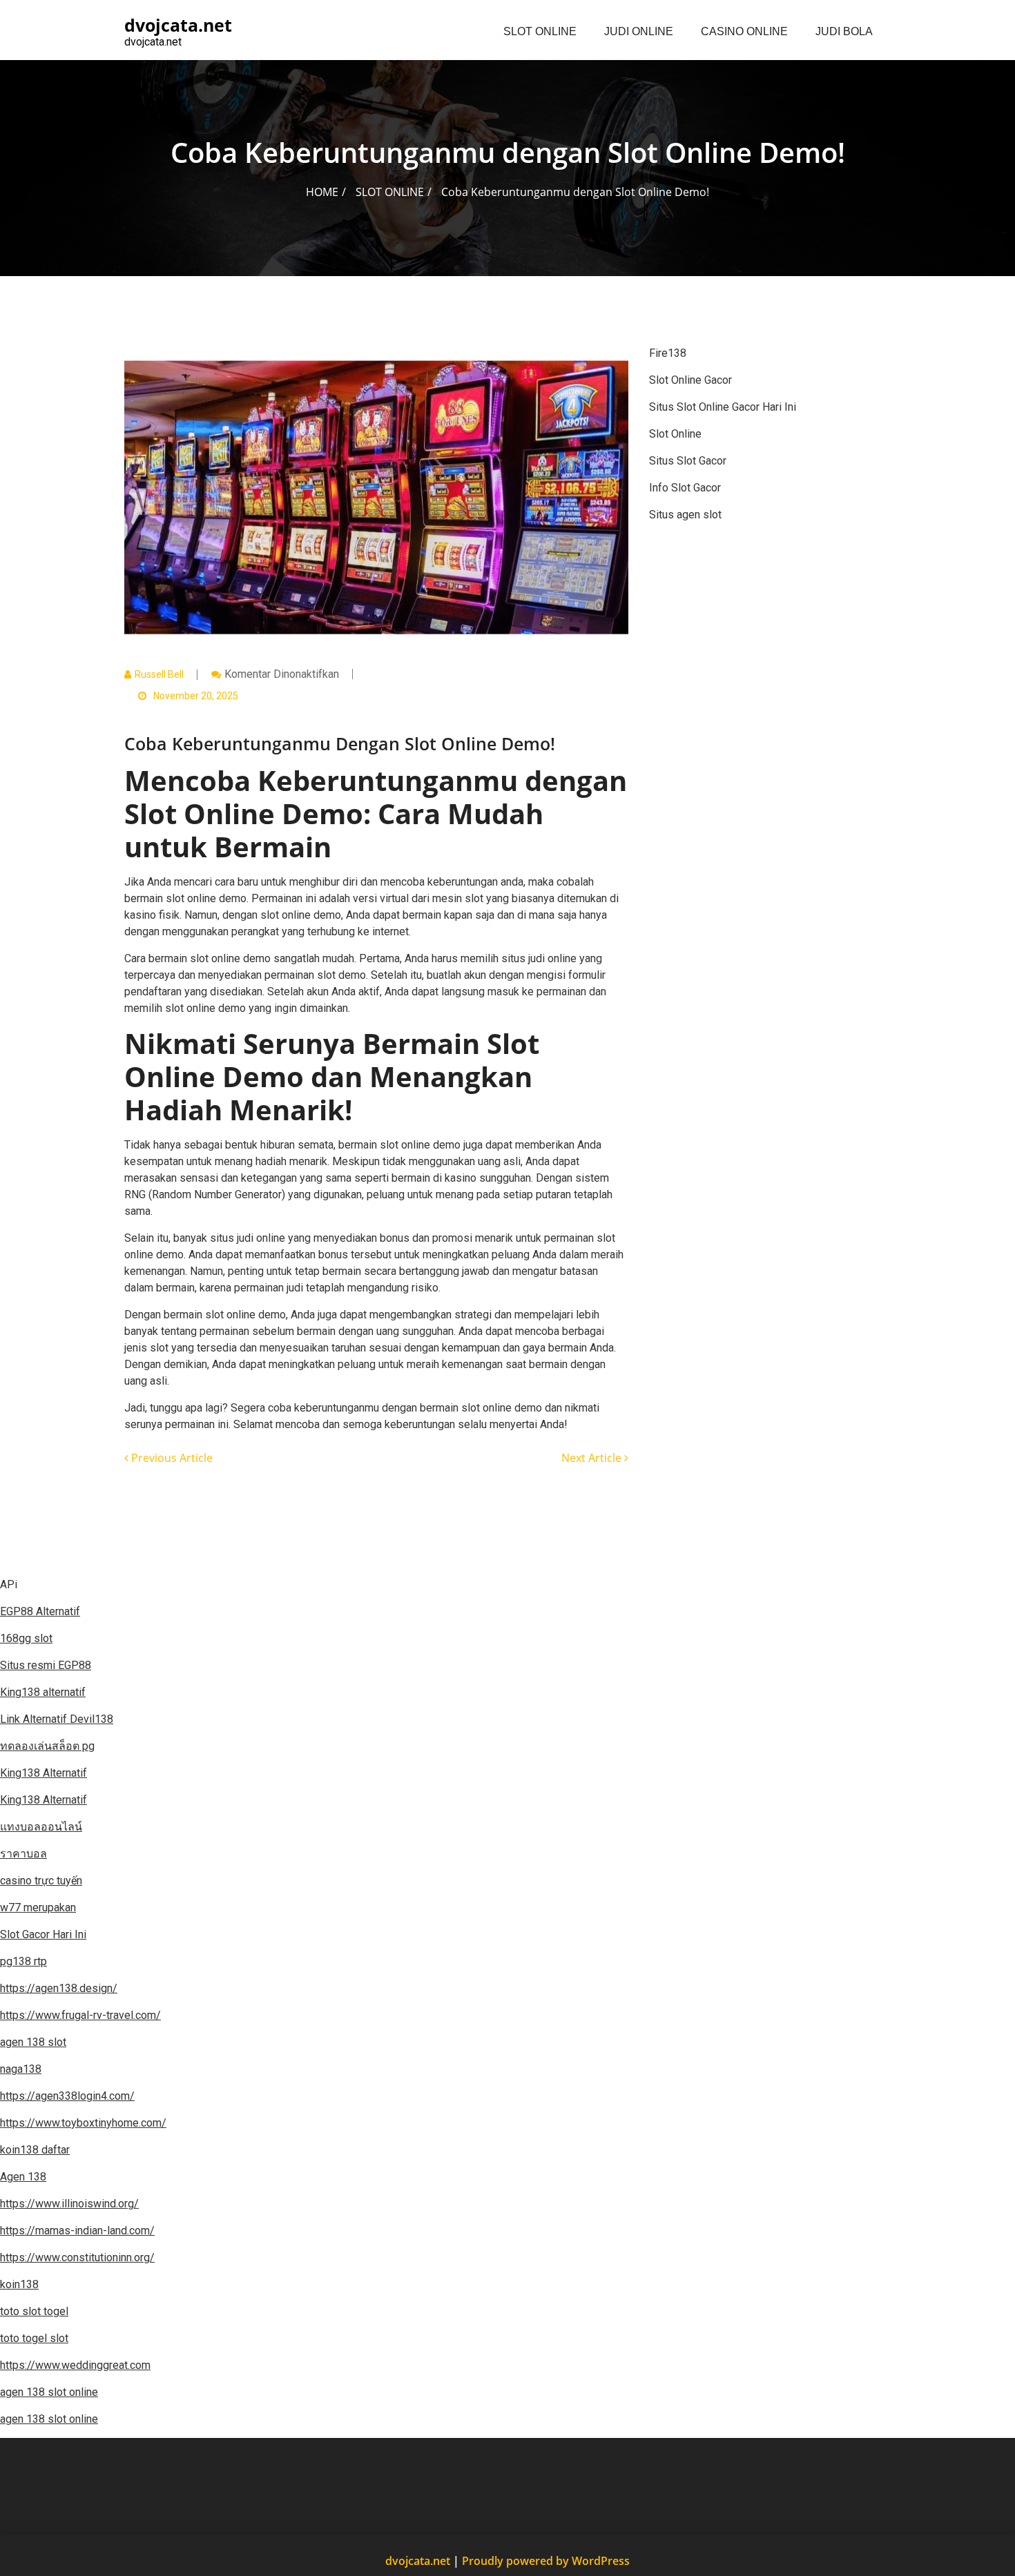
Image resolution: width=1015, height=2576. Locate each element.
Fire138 (668, 353)
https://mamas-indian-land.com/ (77, 2231)
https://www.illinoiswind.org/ (69, 2204)
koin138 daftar (35, 2150)
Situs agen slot (685, 515)
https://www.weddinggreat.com (75, 2365)
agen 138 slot (33, 2042)
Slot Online (540, 31)
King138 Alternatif (43, 1773)
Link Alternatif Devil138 (57, 1719)
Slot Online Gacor (690, 380)
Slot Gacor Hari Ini (43, 1934)
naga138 (21, 2069)
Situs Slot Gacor (688, 461)
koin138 (19, 2284)
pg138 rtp (23, 1961)
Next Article (593, 1458)
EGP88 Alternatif (40, 1611)
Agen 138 (23, 2177)
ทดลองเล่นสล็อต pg (47, 1746)
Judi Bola (844, 31)
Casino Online (744, 31)
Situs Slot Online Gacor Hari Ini (723, 407)
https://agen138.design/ (59, 1988)
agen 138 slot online (49, 2392)
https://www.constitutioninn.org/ (77, 2257)
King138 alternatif (43, 1692)
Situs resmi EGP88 (46, 1665)
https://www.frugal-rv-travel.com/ (80, 2015)
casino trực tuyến (41, 1881)
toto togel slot (34, 2338)
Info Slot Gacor (685, 488)
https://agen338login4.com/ (67, 2096)
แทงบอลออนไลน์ (41, 1827)
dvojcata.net (424, 2561)
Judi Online (639, 31)
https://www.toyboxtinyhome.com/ (83, 2123)
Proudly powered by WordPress (546, 2561)
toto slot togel (34, 2311)
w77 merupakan (38, 1907)
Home (322, 192)
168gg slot (26, 1638)
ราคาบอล (23, 1854)
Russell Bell (159, 674)
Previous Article (171, 1458)
